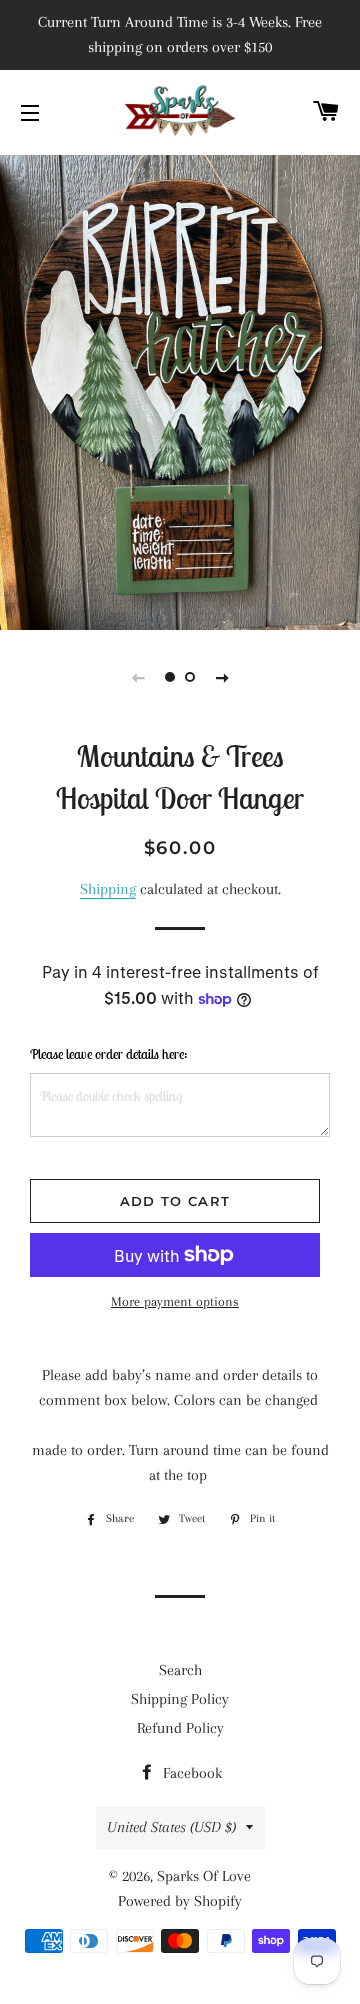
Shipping (108, 889)
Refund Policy (180, 1728)
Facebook (190, 1773)
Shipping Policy (180, 1699)
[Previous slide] (138, 677)
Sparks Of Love (204, 1876)
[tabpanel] (180, 390)
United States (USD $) (171, 1827)
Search (180, 1670)
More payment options (175, 1301)
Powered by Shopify (180, 1901)
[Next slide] (222, 677)
